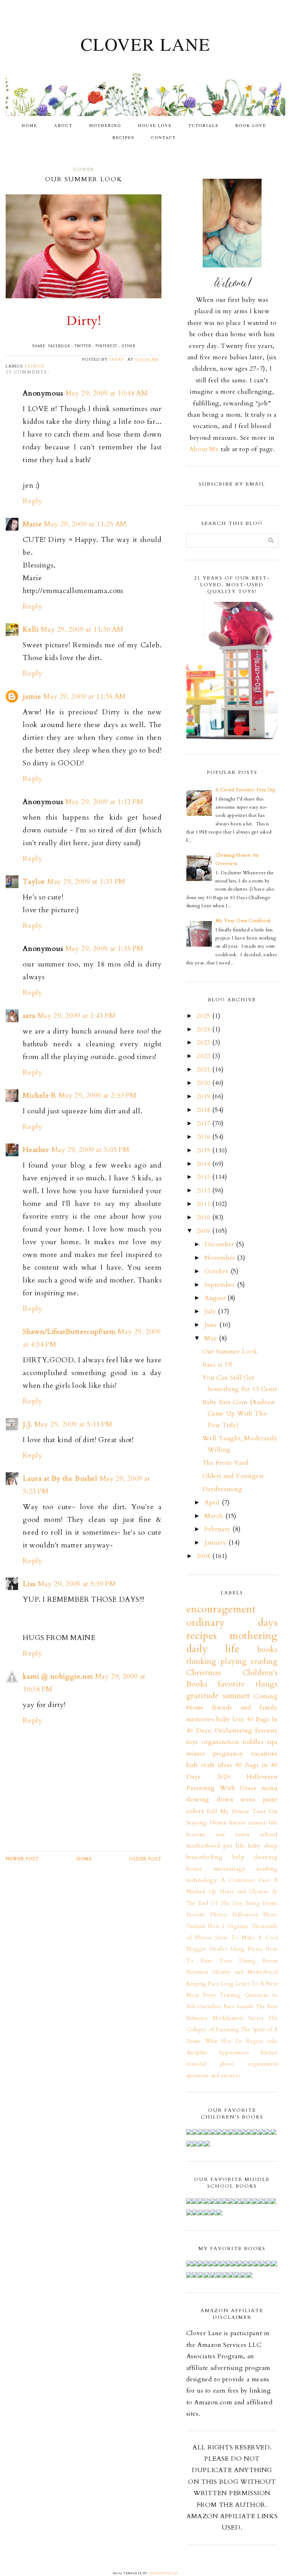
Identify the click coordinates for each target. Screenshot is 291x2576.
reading (267, 1869)
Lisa (29, 1584)
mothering (105, 125)
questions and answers (213, 2076)
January (216, 1543)
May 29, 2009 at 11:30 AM (82, 629)
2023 (204, 1043)
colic (272, 2041)
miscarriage (230, 1869)
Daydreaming (222, 1489)
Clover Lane (145, 44)
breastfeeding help (215, 1857)
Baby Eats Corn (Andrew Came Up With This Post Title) (239, 1414)
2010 (204, 1217)
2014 (204, 1164)
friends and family (245, 1708)
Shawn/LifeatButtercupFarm (69, 1332)
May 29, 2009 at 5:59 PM (77, 1584)
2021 (204, 1070)
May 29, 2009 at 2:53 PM (98, 1095)
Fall (212, 1811)
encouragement (221, 1609)
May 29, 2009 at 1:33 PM (86, 882)
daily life (213, 1649)
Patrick (35, 366)
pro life (234, 1846)
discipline (197, 2053)
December (220, 1244)
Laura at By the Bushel (60, 1478)
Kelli (31, 629)
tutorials (204, 125)
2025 (204, 1016)
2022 (204, 1056)
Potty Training (222, 1995)
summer (236, 1696)
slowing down (210, 1799)
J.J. (27, 1424)
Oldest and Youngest (233, 1476)
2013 (204, 1177)
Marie (32, 524)
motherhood (203, 1846)
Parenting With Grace (222, 1788)
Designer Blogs (163, 2573)
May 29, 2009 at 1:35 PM (104, 949)
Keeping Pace (203, 1984)
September (221, 1285)
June (212, 1325)
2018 (204, 1110)
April (213, 1503)
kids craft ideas (209, 1765)
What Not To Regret (234, 2041)
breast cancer (248, 1823)
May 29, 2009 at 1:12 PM (104, 802)
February (218, 1529)
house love (155, 125)
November (221, 1258)
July (211, 1311)
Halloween (262, 1777)
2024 (204, 1029)
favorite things (248, 1684)
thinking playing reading (232, 1661)
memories (200, 1719)
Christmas (204, 1673)
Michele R (39, 1095)
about (63, 125)
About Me (204, 449)
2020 (204, 1083)
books (268, 1650)
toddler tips (260, 1742)
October (218, 1271)
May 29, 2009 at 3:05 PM (90, 1150)
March (215, 1516)
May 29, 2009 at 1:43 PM (77, 1016)
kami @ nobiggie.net (58, 1676)
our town (233, 1834)
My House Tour (243, 1811)
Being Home (262, 1903)
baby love (230, 1719)
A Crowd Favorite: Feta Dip (246, 790)
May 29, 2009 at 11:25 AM (85, 524)
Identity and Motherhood (245, 1972)
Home (29, 125)
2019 (204, 1096)
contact (163, 137)
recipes (123, 137)
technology (202, 1880)
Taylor (34, 882)
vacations (264, 1754)
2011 (204, 1204)
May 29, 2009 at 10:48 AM (106, 393)
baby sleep (263, 1846)
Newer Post (22, 1859)
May (212, 1338)
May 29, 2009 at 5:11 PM (73, 1424)
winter (196, 1754)
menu (270, 1788)
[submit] (271, 540)
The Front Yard (225, 1463)
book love (251, 125)
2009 (204, 1231)
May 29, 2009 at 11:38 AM (84, 696)
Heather (36, 1150)
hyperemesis (235, 2053)
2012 (204, 1190)
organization (220, 1742)
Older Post (145, 1859)
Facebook (59, 346)
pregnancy (228, 1754)
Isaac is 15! (217, 1365)
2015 (204, 1150)
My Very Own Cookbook (243, 921)
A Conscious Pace (246, 1880)
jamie (32, 696)
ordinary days (232, 1622)
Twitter (83, 346)
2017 (204, 1123)
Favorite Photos (207, 1915)
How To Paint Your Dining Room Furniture (232, 1961)
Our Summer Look (230, 1351)
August (216, 1298)
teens (248, 1799)
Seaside (245, 2007)
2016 (204, 1137)
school (269, 1834)
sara (29, 1016)
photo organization (249, 2064)
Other (128, 346)
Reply (32, 501)
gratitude (203, 1696)
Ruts (229, 2007)
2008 (204, 1556)
